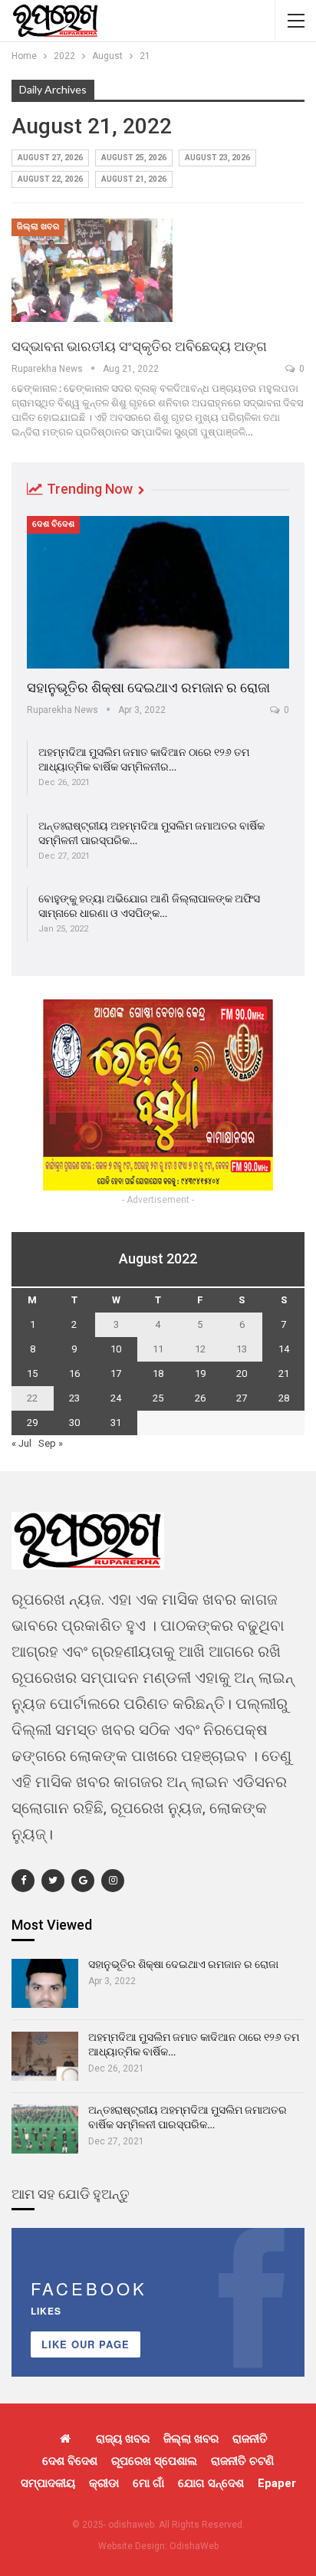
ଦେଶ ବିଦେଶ (53, 524)
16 (74, 1373)
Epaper (277, 2483)
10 (116, 1349)
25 (158, 1398)
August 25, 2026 (134, 158)
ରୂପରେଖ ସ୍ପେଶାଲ (154, 2461)
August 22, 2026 (50, 179)
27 (242, 1398)
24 (116, 1398)
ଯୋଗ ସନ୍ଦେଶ (211, 2483)
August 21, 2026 (134, 179)
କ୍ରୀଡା (104, 2483)
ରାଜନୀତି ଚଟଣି (242, 2461)
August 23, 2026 (217, 158)
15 (32, 1373)
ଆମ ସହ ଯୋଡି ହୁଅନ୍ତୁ (71, 2194)
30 (74, 1423)
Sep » (51, 1443)
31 (116, 1423)
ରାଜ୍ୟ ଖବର (123, 2439)
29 (32, 1423)
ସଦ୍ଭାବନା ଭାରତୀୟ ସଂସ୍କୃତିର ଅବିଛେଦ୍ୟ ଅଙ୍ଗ (139, 346)
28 (284, 1398)
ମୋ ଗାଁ (148, 2483)
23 (74, 1398)
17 (116, 1373)
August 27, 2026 (50, 158)
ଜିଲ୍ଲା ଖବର (38, 227)
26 (200, 1398)
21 (284, 1373)
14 (284, 1349)
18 (158, 1373)
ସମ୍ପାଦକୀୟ (48, 2483)
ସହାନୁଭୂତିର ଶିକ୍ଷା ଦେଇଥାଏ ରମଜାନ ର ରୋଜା (148, 687)
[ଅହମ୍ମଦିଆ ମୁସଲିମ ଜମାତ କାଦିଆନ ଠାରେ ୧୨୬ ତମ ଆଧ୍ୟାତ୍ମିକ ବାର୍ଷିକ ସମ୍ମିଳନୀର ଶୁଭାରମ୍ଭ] (45, 2056)
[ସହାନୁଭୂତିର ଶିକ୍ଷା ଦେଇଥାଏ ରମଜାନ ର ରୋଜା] (158, 592)
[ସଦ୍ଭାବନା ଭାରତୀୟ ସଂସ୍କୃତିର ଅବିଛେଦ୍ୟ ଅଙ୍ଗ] (92, 270)
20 (242, 1373)
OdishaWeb (194, 2546)
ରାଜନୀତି (250, 2439)
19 (200, 1373)
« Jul (21, 1443)
